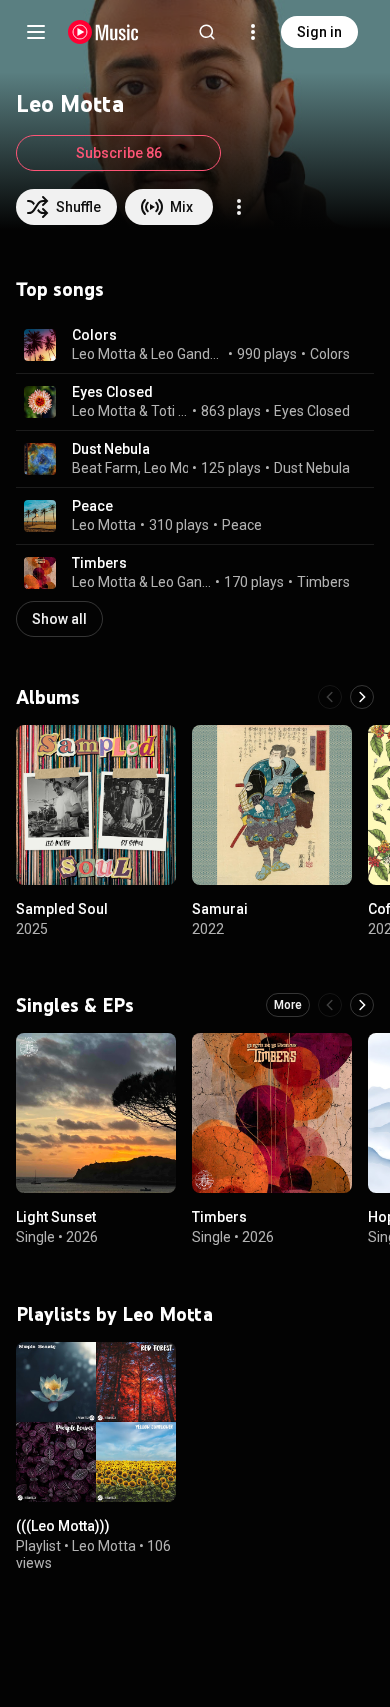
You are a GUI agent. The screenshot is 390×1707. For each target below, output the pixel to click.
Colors (94, 335)
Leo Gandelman (188, 354)
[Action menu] (239, 207)
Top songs (60, 289)
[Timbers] (272, 1113)
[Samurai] (272, 805)
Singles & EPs (75, 1005)
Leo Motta (104, 354)
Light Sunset (56, 1217)
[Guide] (36, 32)
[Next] (362, 697)
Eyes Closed (112, 392)
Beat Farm (105, 468)
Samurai (220, 909)
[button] (40, 345)
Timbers (99, 563)
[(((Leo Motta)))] (96, 1422)
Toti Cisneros (170, 411)
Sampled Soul (62, 909)
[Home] (103, 32)
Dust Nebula (111, 449)
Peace (92, 506)
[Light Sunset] (96, 1113)
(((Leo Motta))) (63, 1526)
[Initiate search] (207, 32)
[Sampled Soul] (96, 805)
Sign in (319, 32)
